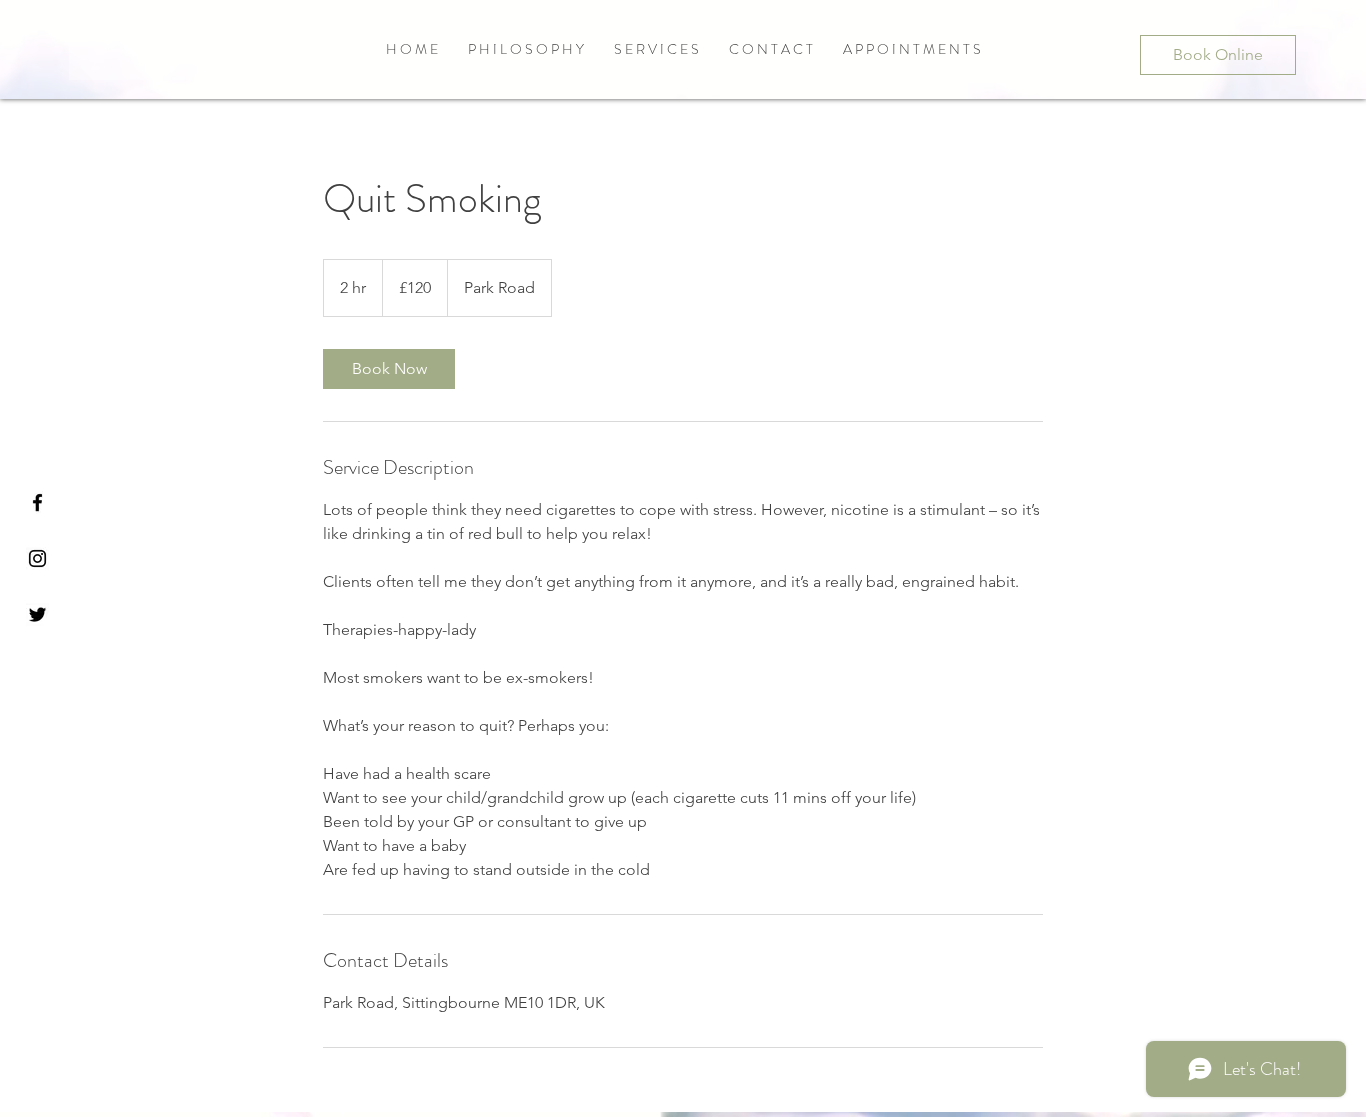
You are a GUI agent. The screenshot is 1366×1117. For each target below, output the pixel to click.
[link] (389, 369)
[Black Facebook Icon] (37, 502)
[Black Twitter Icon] (37, 614)
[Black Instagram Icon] (37, 558)
